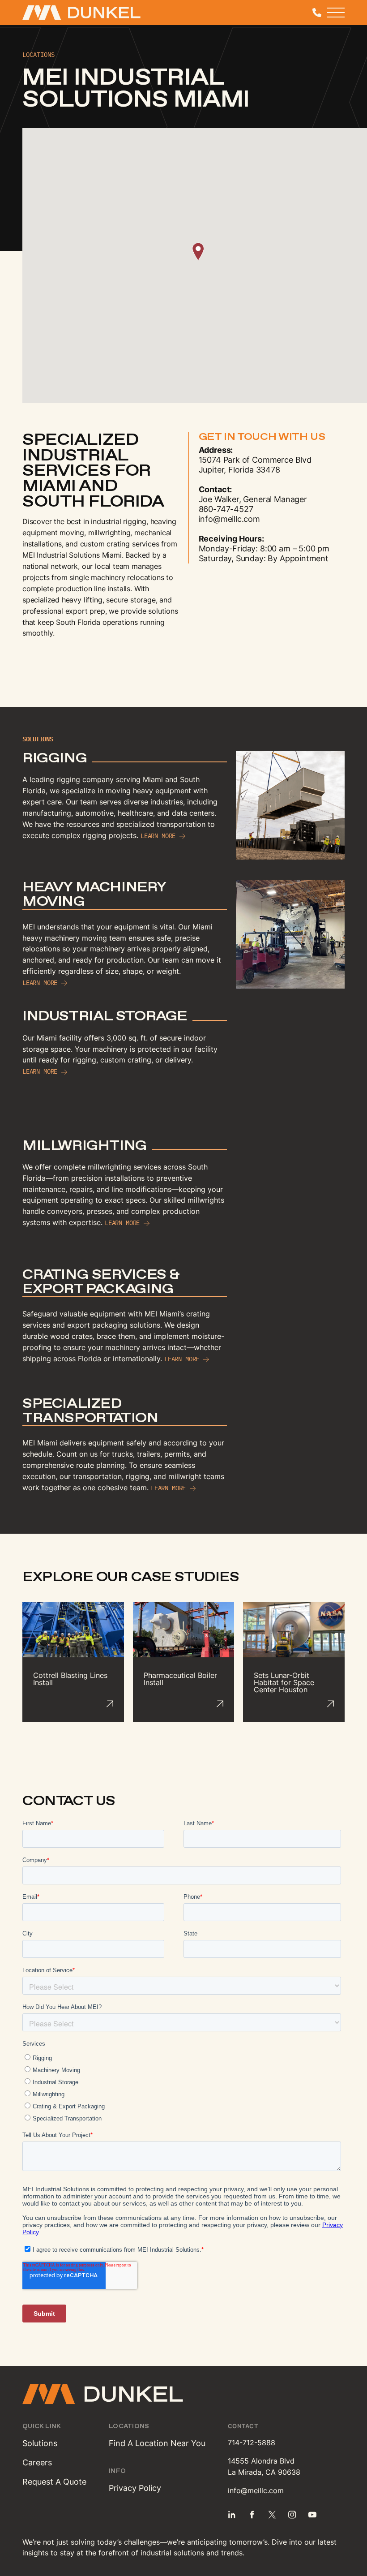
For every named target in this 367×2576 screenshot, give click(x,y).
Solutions (40, 2443)
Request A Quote (54, 2482)
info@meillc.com (256, 2490)
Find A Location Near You (157, 2443)
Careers (37, 2462)
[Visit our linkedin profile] (232, 2515)
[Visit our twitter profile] (272, 2515)
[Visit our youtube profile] (312, 2515)
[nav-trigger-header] (336, 13)
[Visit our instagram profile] (292, 2515)
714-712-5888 (252, 2443)
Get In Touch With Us (262, 437)
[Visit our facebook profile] (252, 2515)
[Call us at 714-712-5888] (317, 13)
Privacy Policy (135, 2488)
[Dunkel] (67, 13)
